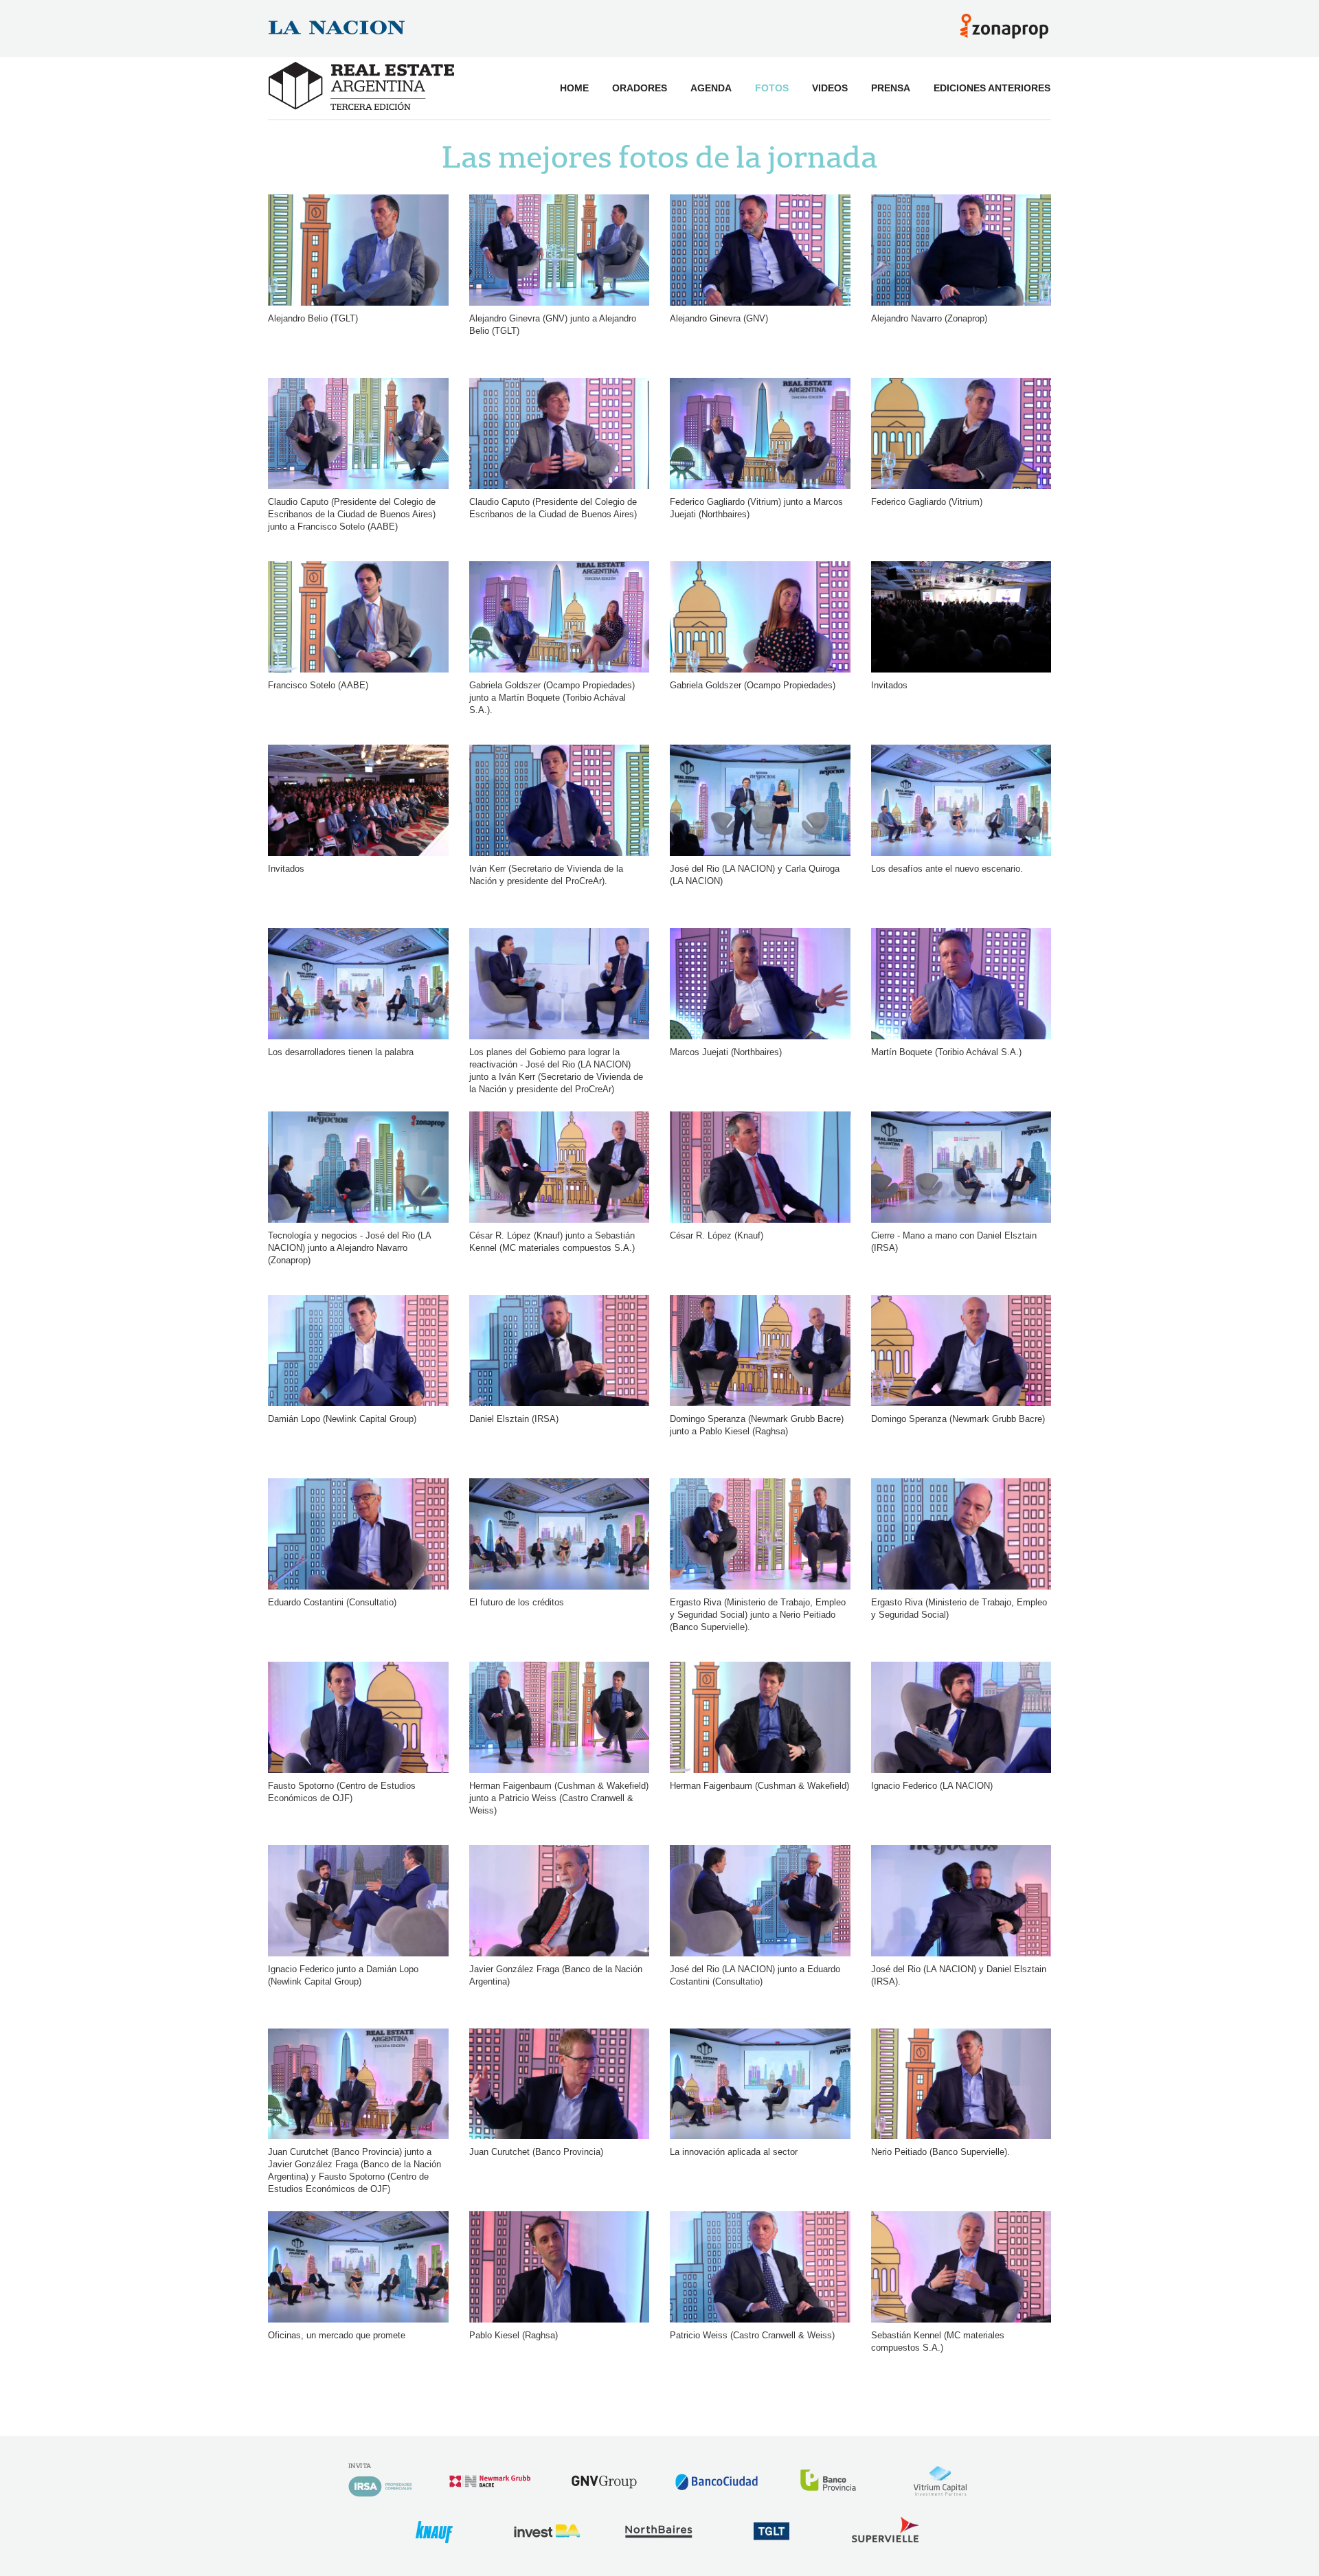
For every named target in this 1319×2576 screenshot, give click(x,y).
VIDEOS (830, 88)
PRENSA (891, 88)
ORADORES (640, 88)
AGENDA (711, 88)
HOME (574, 88)
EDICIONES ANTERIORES (992, 88)
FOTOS (772, 88)
